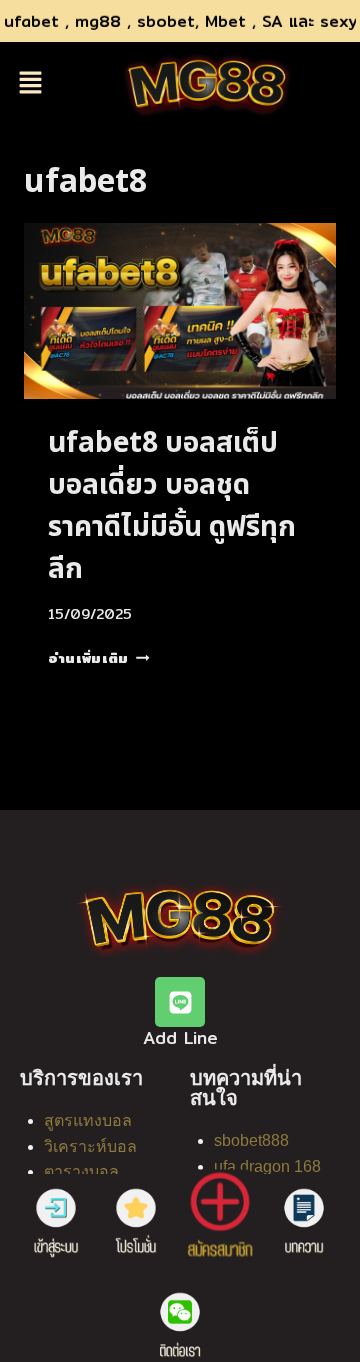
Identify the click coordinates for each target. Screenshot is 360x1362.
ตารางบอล (81, 1171)
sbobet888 (251, 1140)
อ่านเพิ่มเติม (99, 658)
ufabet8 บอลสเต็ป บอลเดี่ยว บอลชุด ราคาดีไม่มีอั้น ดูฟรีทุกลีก (172, 506)
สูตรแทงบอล (88, 1120)
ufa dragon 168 (267, 1166)
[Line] (180, 1002)
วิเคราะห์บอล (90, 1146)
